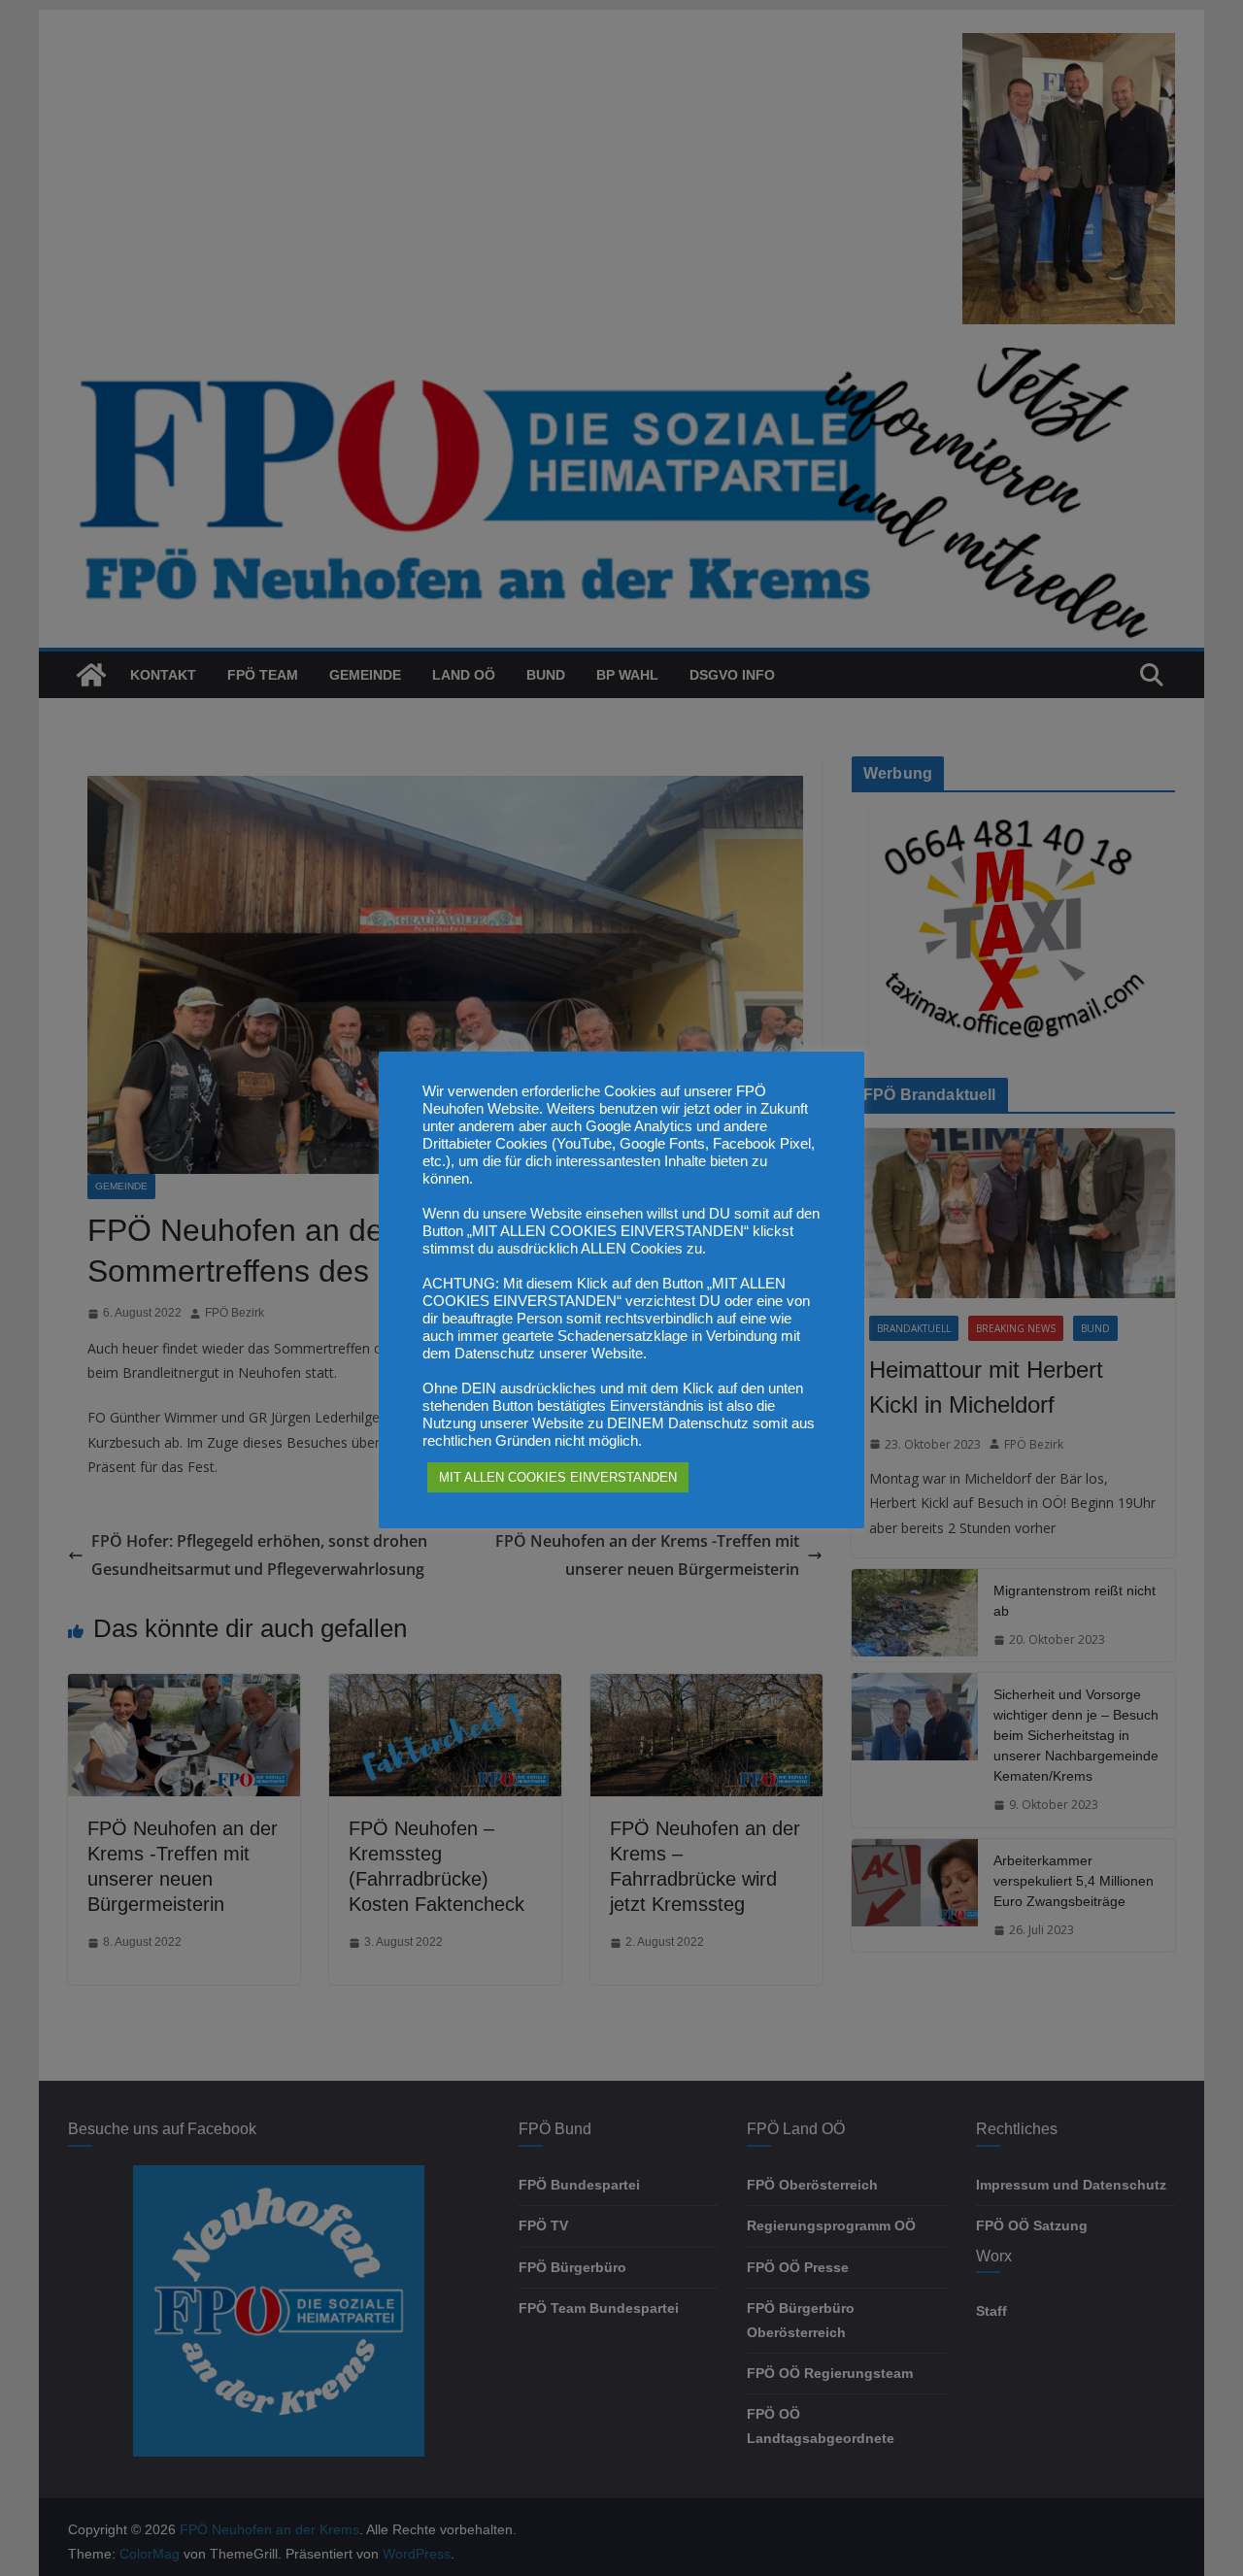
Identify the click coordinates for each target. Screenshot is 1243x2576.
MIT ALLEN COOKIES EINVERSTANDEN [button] (558, 1477)
